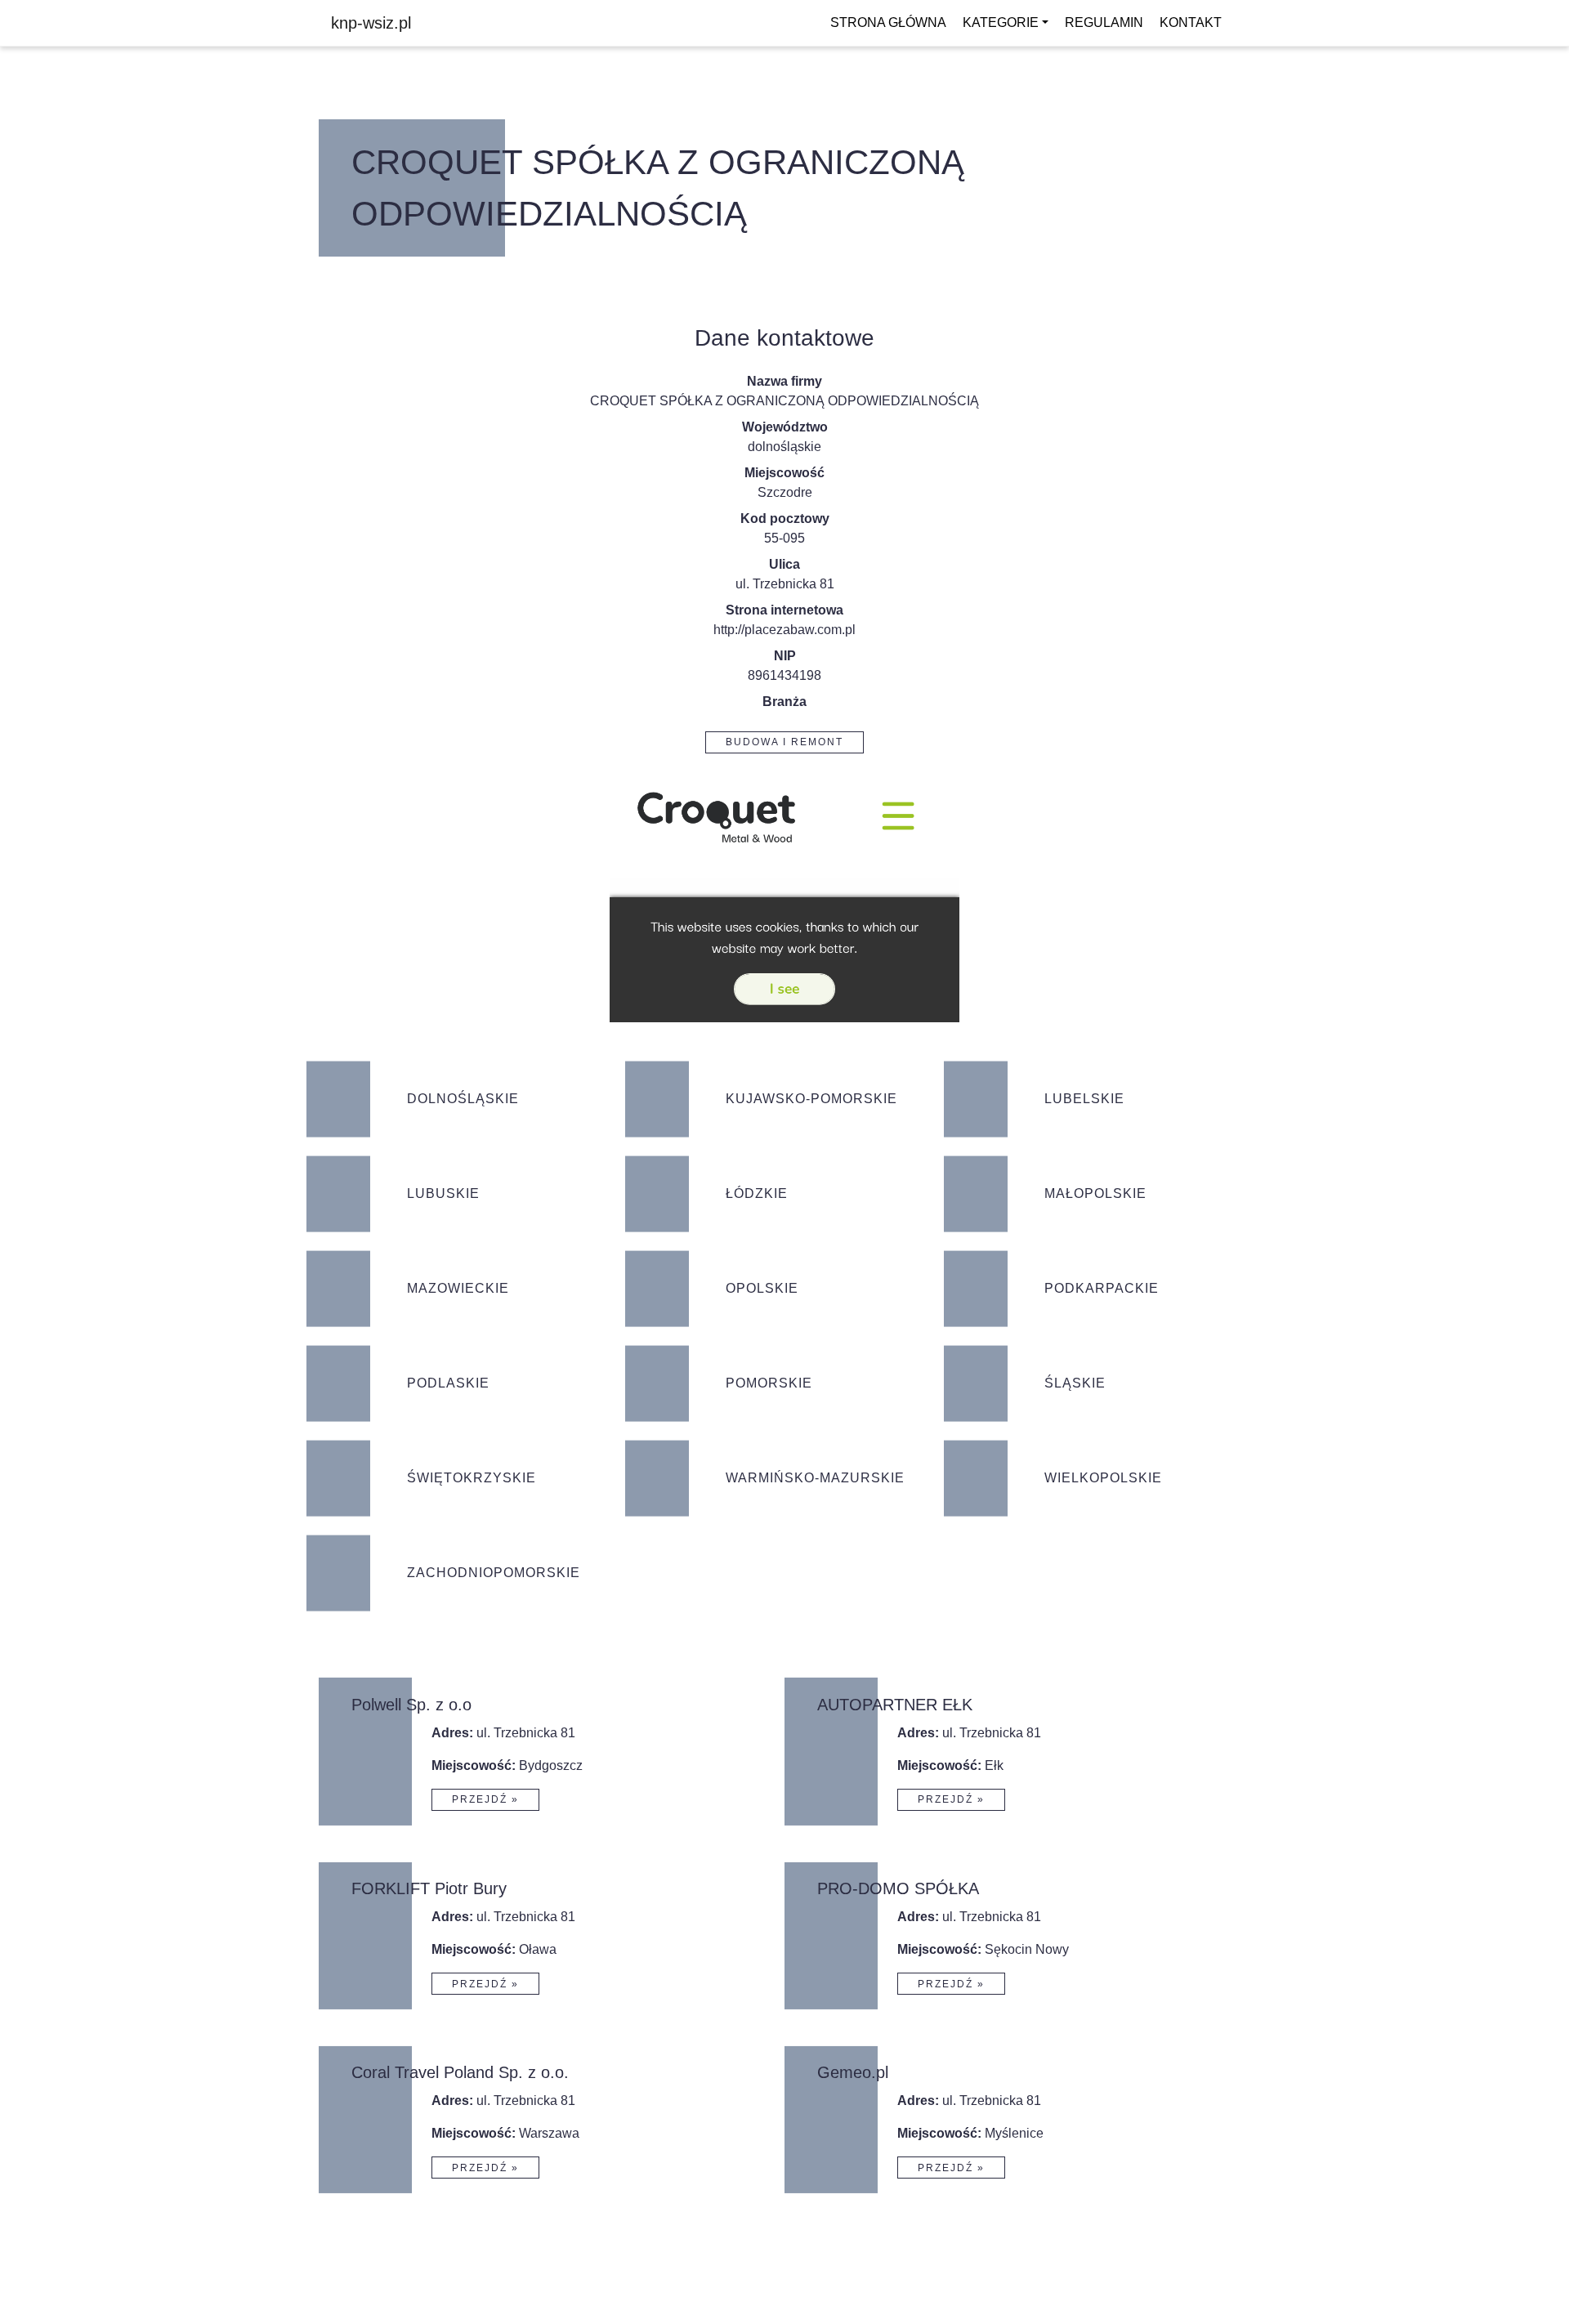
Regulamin (1104, 22)
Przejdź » (485, 1799)
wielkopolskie (1103, 1478)
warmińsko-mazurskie (815, 1478)
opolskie (762, 1288)
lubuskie (443, 1193)
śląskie (1075, 1383)
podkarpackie (1102, 1288)
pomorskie (769, 1383)
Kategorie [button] (1001, 22)
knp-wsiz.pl (371, 23)
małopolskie (1095, 1193)
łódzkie (757, 1193)
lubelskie (1084, 1099)
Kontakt (1191, 22)
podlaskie (448, 1383)
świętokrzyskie (472, 1478)
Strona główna (888, 22)
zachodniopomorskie (494, 1573)
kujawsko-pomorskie (811, 1099)
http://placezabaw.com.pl (784, 630)
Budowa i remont (784, 742)
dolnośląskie (784, 447)
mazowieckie (458, 1288)
